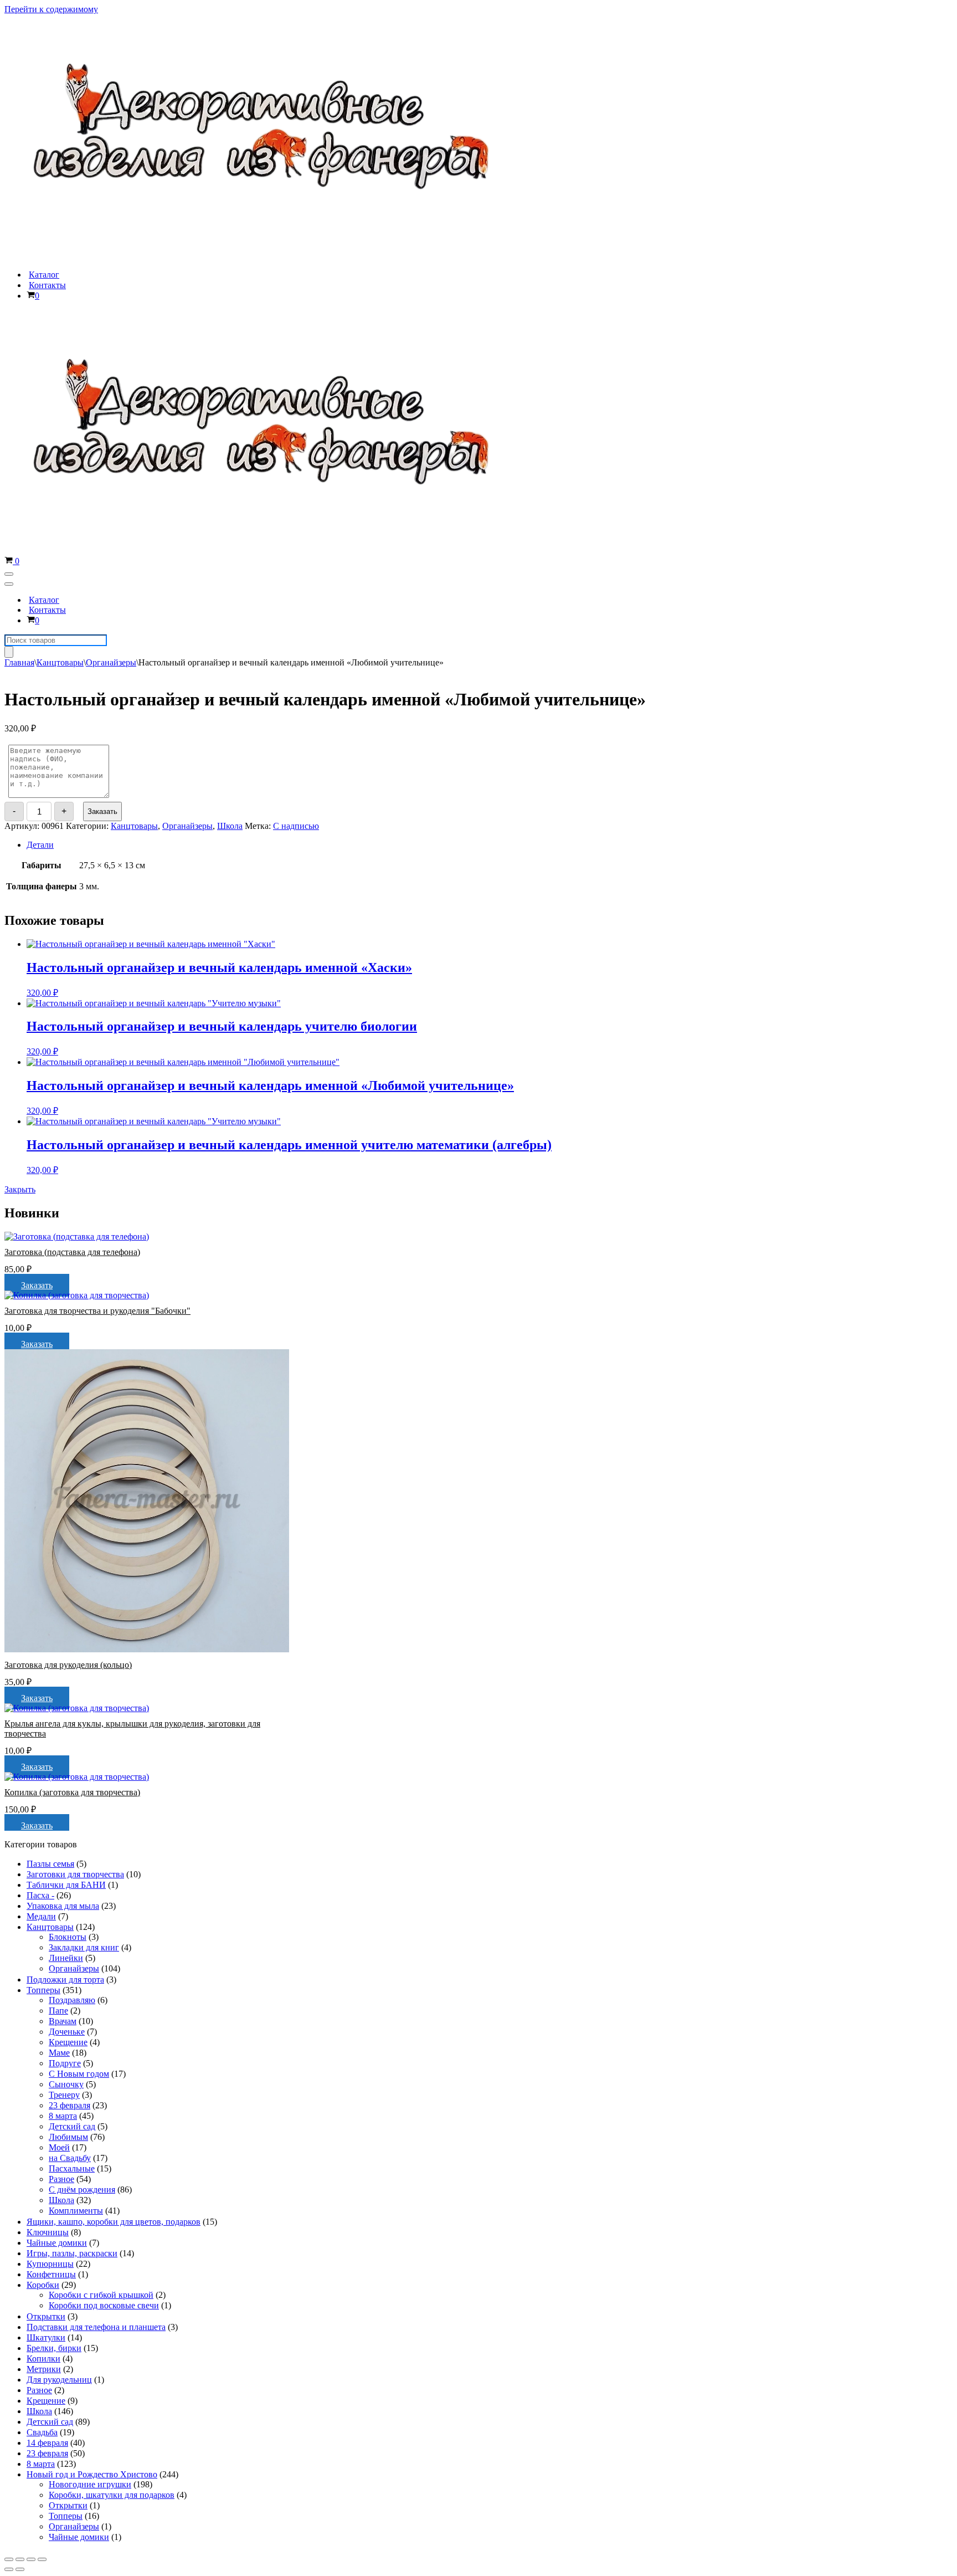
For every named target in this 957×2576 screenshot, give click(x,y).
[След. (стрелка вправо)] (20, 2569)
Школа (230, 826)
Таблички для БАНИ (66, 1885)
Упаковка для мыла (63, 1906)
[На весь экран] (31, 2559)
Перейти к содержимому (51, 9)
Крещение (68, 2042)
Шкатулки (46, 2337)
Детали (40, 845)
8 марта (63, 2116)
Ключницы (48, 2232)
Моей (59, 2147)
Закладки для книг (84, 1947)
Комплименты (76, 2211)
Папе (58, 2011)
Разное (61, 2179)
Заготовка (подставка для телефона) (72, 1252)
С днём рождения (82, 2190)
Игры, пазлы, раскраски (72, 2253)
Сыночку (66, 2084)
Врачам (63, 2021)
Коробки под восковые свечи (104, 2305)
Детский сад (72, 2126)
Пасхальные (72, 2168)
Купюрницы (50, 2264)
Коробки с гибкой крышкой (101, 2295)
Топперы (43, 1990)
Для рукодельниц (59, 2380)
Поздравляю (72, 2000)
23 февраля (70, 2105)
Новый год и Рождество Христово (92, 2474)
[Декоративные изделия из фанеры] (269, 255)
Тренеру (64, 2095)
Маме (59, 2053)
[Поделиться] (20, 2559)
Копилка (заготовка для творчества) (72, 1792)
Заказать (102, 811)
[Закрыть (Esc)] (9, 2559)
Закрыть (20, 1189)
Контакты (47, 285)
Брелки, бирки (54, 2348)
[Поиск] (9, 652)
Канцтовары (60, 662)
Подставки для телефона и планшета (96, 2327)
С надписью (296, 826)
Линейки (66, 1958)
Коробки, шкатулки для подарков (112, 2495)
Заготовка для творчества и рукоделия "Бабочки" (97, 1311)
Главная (19, 662)
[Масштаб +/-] (42, 2559)
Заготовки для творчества (75, 1874)
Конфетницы (51, 2274)
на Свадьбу (70, 2158)
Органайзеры (111, 662)
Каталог (44, 275)
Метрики (44, 2369)
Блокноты (68, 1937)
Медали (41, 1916)
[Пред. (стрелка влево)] (9, 2569)
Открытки (46, 2316)
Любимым (68, 2137)
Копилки (43, 2359)
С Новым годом (79, 2074)
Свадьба (42, 2432)
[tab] (347, 845)
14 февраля (47, 2443)
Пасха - (40, 1895)
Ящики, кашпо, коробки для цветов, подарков (114, 2222)
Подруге (65, 2063)
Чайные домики (57, 2243)
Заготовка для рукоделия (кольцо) (68, 1665)
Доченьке (67, 2032)
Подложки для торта (65, 1980)
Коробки (43, 2285)
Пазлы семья (50, 1864)
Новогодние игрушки (90, 2484)
